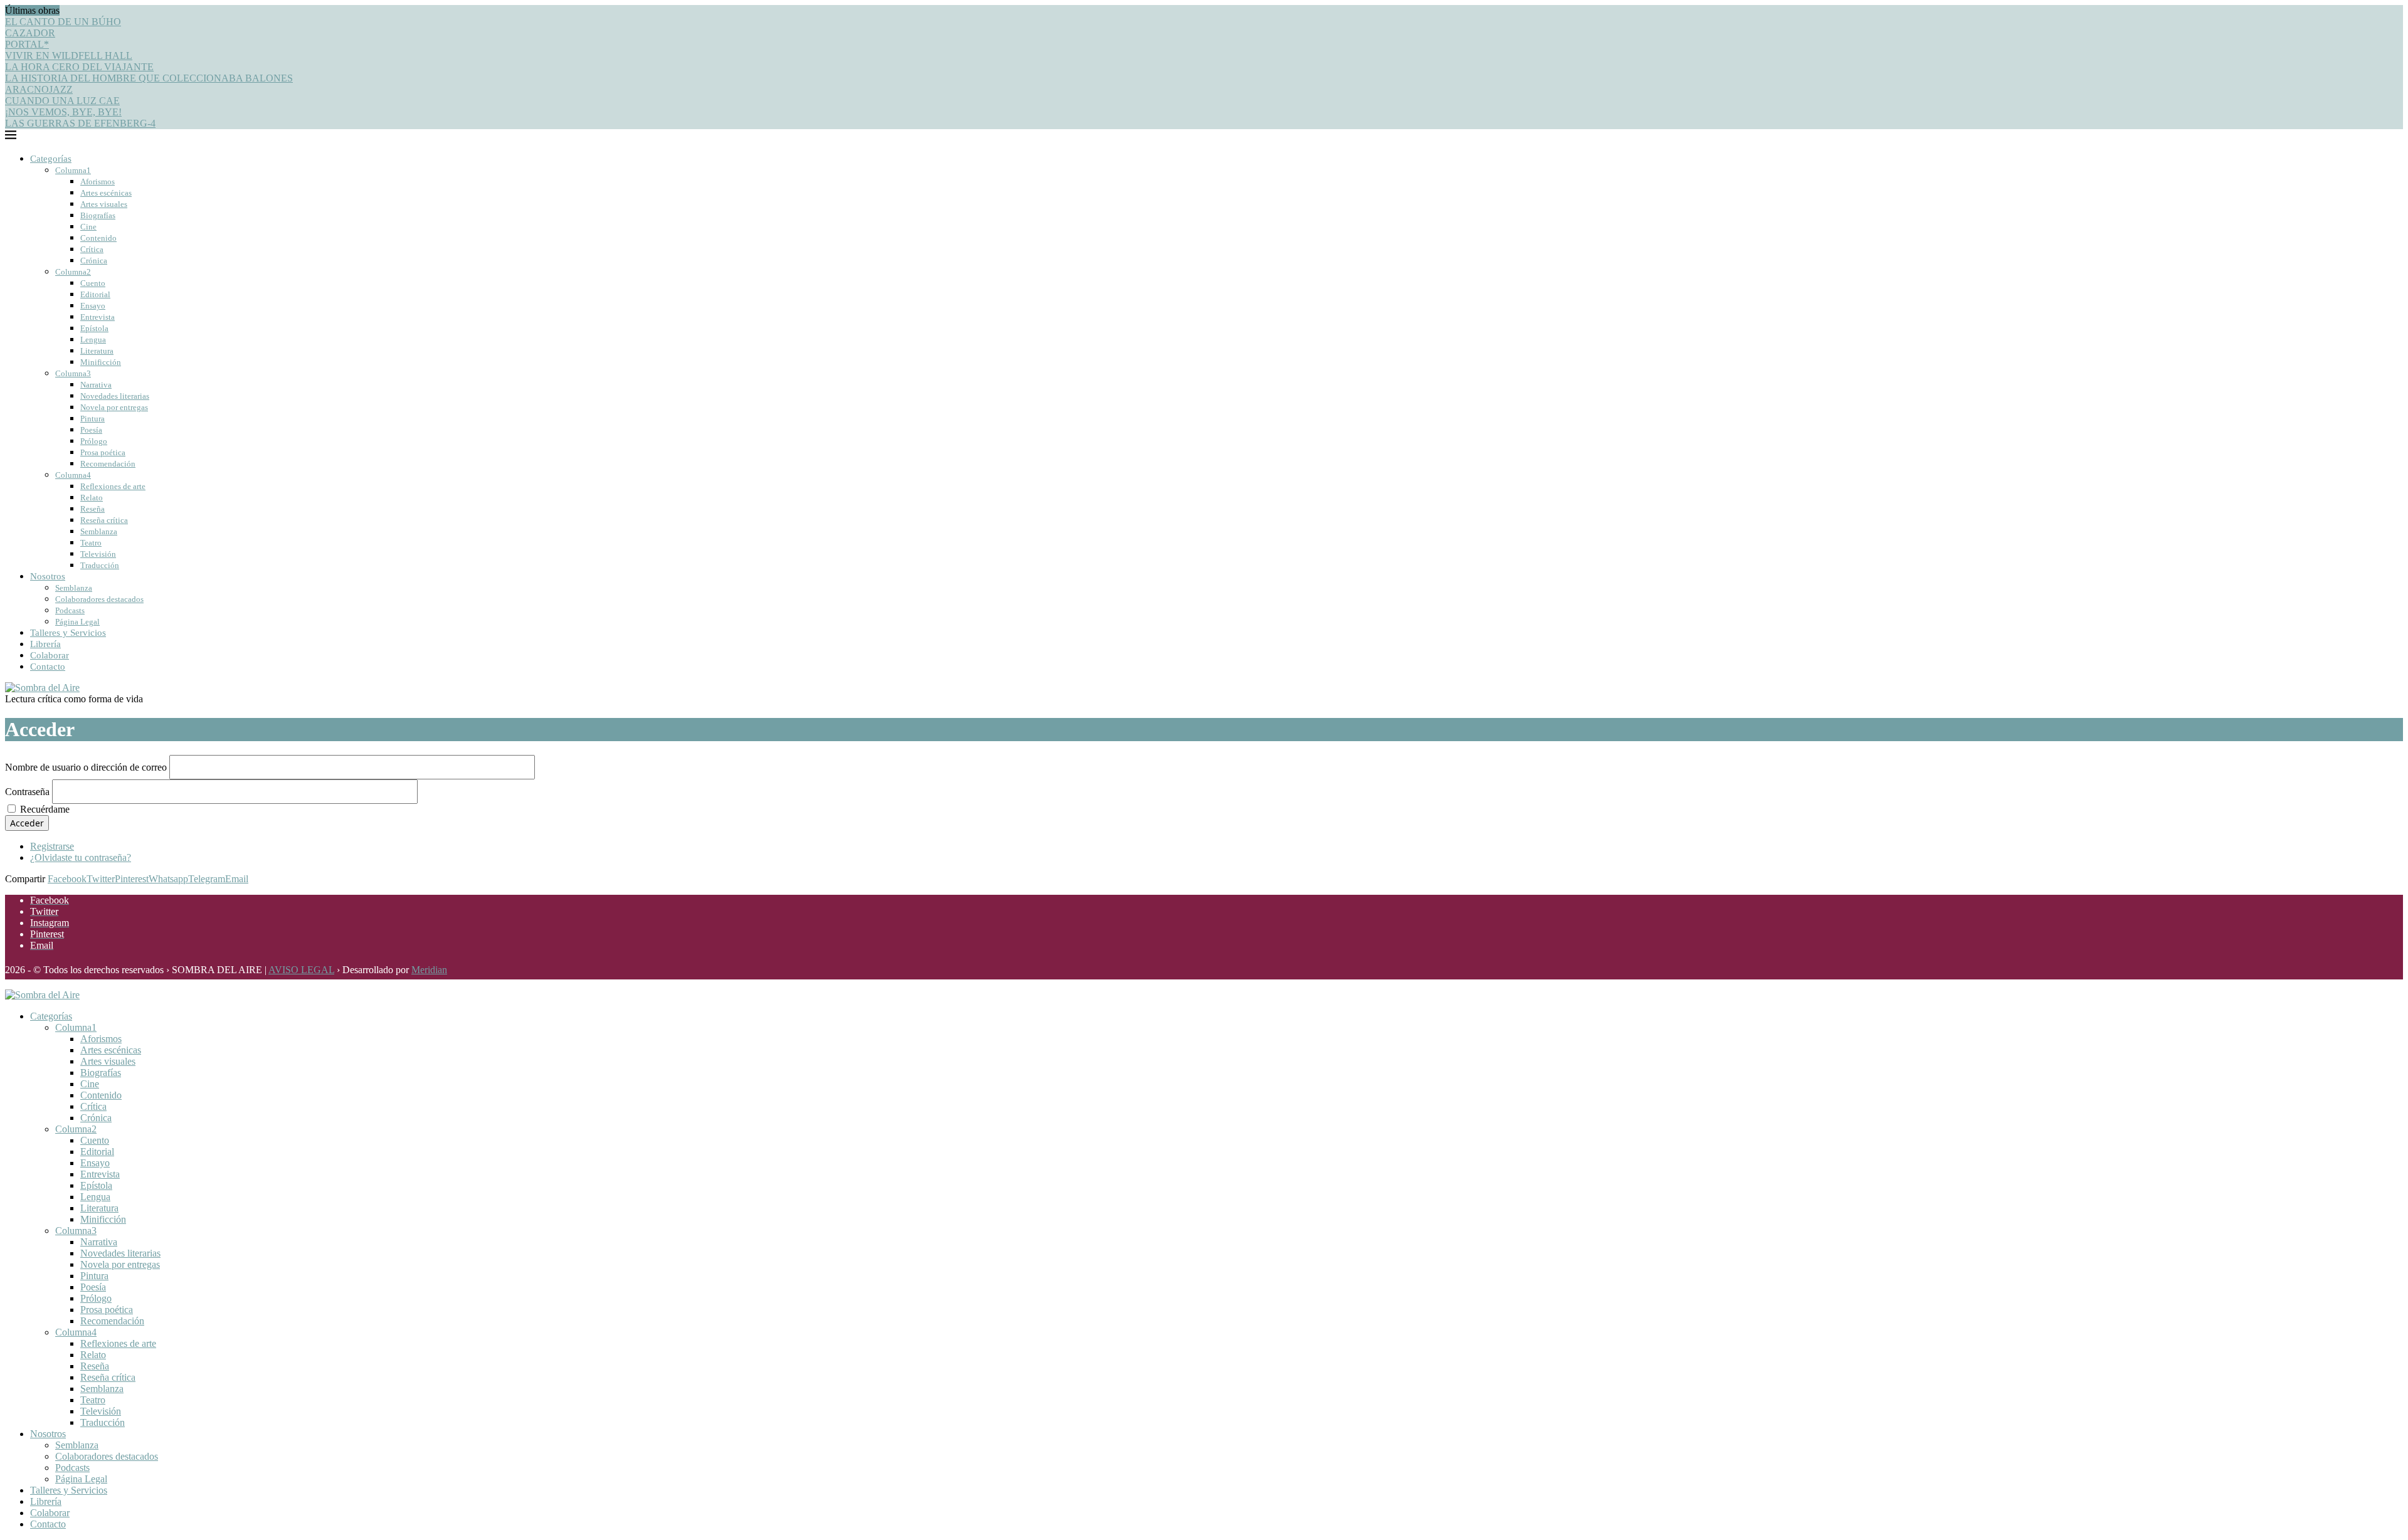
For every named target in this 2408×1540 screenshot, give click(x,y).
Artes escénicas (106, 193)
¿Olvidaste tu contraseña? (81, 857)
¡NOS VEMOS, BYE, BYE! (63, 112)
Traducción (100, 565)
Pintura (92, 419)
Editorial (95, 294)
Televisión (98, 554)
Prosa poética (103, 452)
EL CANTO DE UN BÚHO (63, 22)
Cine (88, 227)
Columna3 (73, 373)
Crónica (94, 261)
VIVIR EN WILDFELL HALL (69, 55)
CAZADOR (30, 33)
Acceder (27, 823)
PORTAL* (27, 44)
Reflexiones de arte (113, 486)
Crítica (92, 249)
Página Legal (77, 622)
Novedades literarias (115, 396)
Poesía (91, 430)
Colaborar (50, 655)
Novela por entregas (114, 407)
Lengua (93, 340)
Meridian (429, 970)
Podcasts (70, 610)
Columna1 (73, 170)
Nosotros (48, 576)
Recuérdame (45, 809)
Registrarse (52, 846)
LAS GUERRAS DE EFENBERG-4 (80, 123)
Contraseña (27, 792)
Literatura (97, 351)
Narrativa (96, 385)
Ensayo (93, 306)
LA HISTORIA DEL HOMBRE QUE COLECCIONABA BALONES (149, 78)
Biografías (98, 215)
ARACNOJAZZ (39, 89)
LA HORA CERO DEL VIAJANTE (79, 67)
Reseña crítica (104, 520)
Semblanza (99, 531)
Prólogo (94, 441)
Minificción (101, 362)
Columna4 (73, 475)
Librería (45, 644)
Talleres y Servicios (68, 633)
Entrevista (98, 317)
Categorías (51, 159)
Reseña (92, 509)
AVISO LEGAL (301, 970)
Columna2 (73, 272)
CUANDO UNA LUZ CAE (62, 101)
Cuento (93, 283)
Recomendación (108, 464)
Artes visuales (104, 204)
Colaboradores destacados (99, 599)
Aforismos (98, 182)
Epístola (94, 328)
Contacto (48, 667)
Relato (92, 498)
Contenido (98, 238)
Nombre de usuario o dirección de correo (86, 767)
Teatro (91, 543)
